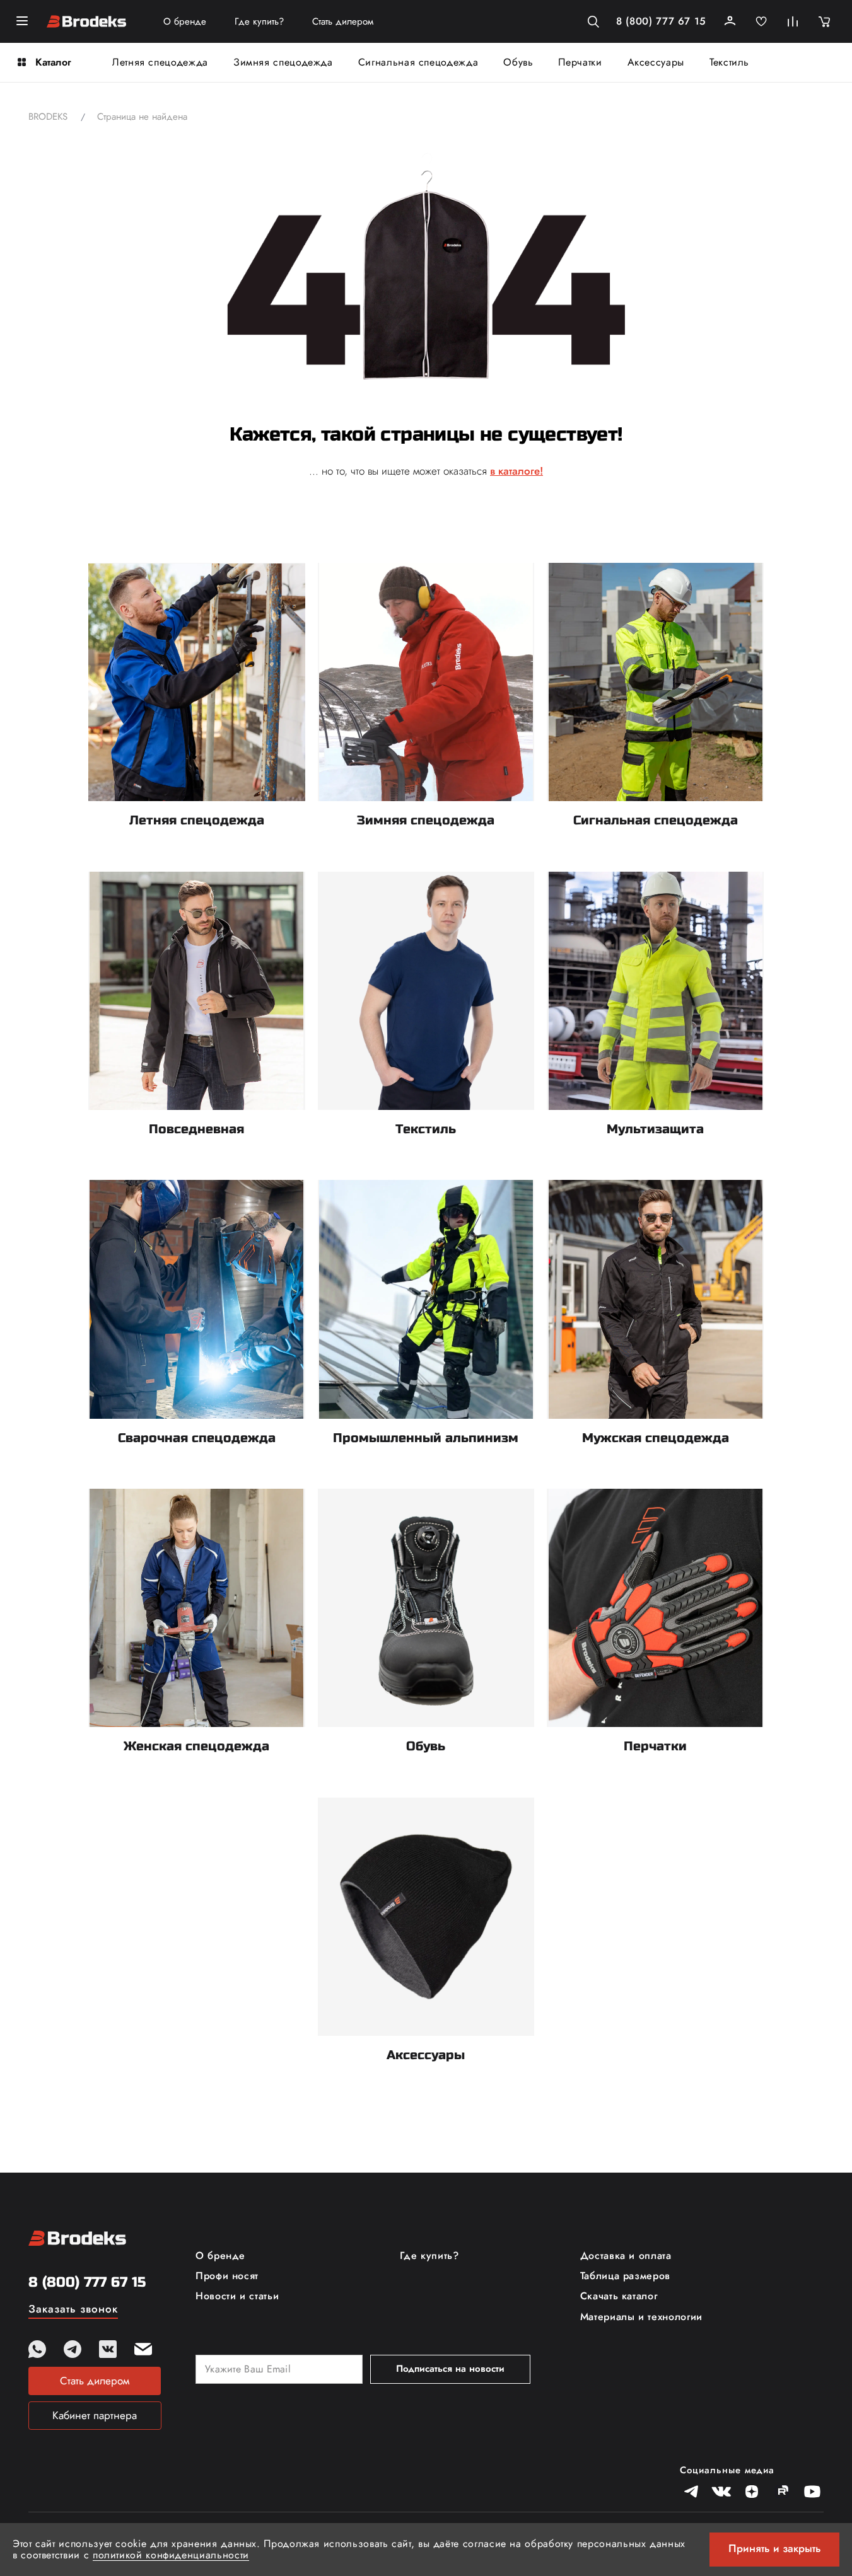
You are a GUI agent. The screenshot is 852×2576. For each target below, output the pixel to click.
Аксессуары (656, 62)
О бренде (185, 22)
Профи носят (227, 2276)
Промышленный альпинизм (426, 1438)
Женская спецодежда (196, 1746)
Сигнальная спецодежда (418, 62)
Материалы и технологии (641, 2317)
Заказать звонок (73, 2310)
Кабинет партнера (95, 2415)
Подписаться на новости (450, 2369)
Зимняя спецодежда (283, 62)
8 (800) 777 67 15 (661, 21)
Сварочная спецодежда (197, 1438)
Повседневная (196, 1129)
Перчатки (580, 62)
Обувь (518, 62)
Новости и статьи (237, 2296)
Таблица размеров (625, 2276)
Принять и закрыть (775, 2548)
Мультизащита (655, 1129)
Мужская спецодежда (656, 1438)
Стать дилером (343, 22)
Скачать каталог (619, 2296)
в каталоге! (516, 471)
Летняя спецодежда (160, 62)
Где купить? (259, 22)
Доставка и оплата (626, 2256)
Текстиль (729, 62)
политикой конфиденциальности (171, 2555)
